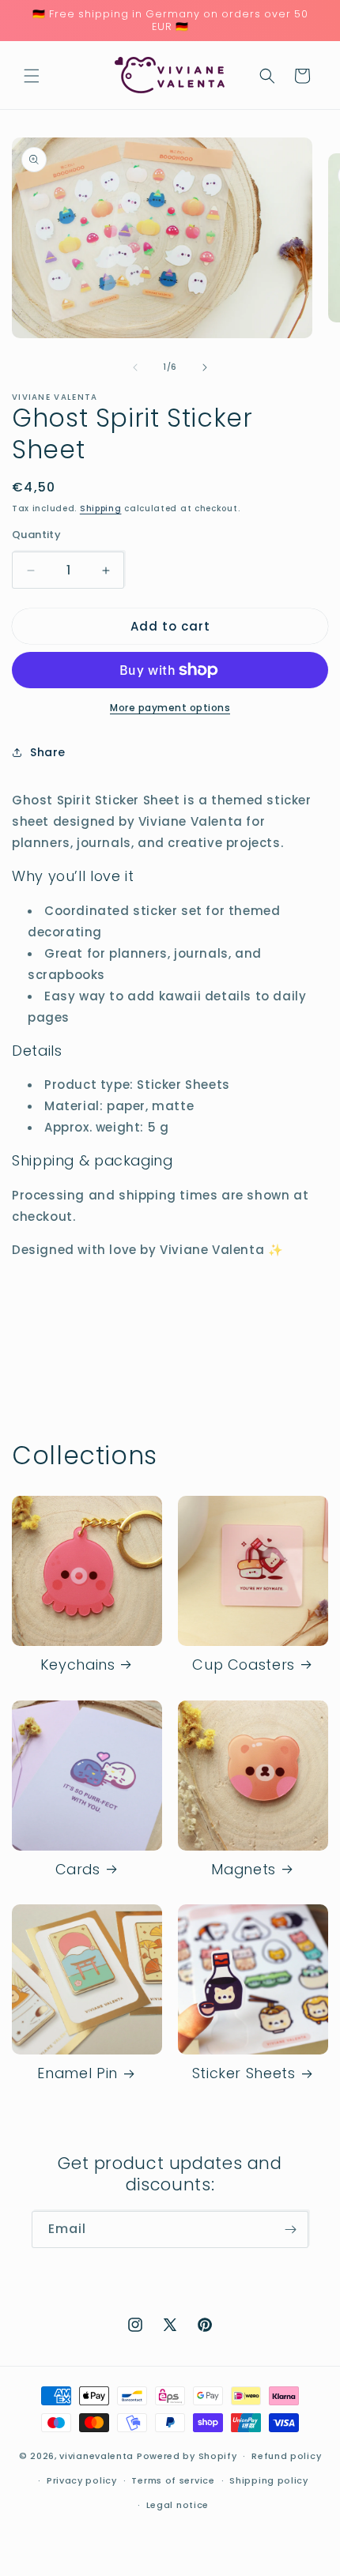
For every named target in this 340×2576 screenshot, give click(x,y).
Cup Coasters (244, 1665)
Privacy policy (82, 2480)
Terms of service (173, 2480)
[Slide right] (205, 367)
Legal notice (178, 2505)
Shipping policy (269, 2480)
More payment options (170, 708)
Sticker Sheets (244, 2074)
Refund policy (286, 2456)
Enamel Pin (77, 2074)
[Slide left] (135, 367)
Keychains (78, 1665)
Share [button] (48, 752)
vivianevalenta (96, 2456)
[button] (32, 76)
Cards (78, 1870)
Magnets (243, 1870)
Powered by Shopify (187, 2456)
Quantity (36, 535)
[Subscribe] (290, 2230)
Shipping (101, 508)
